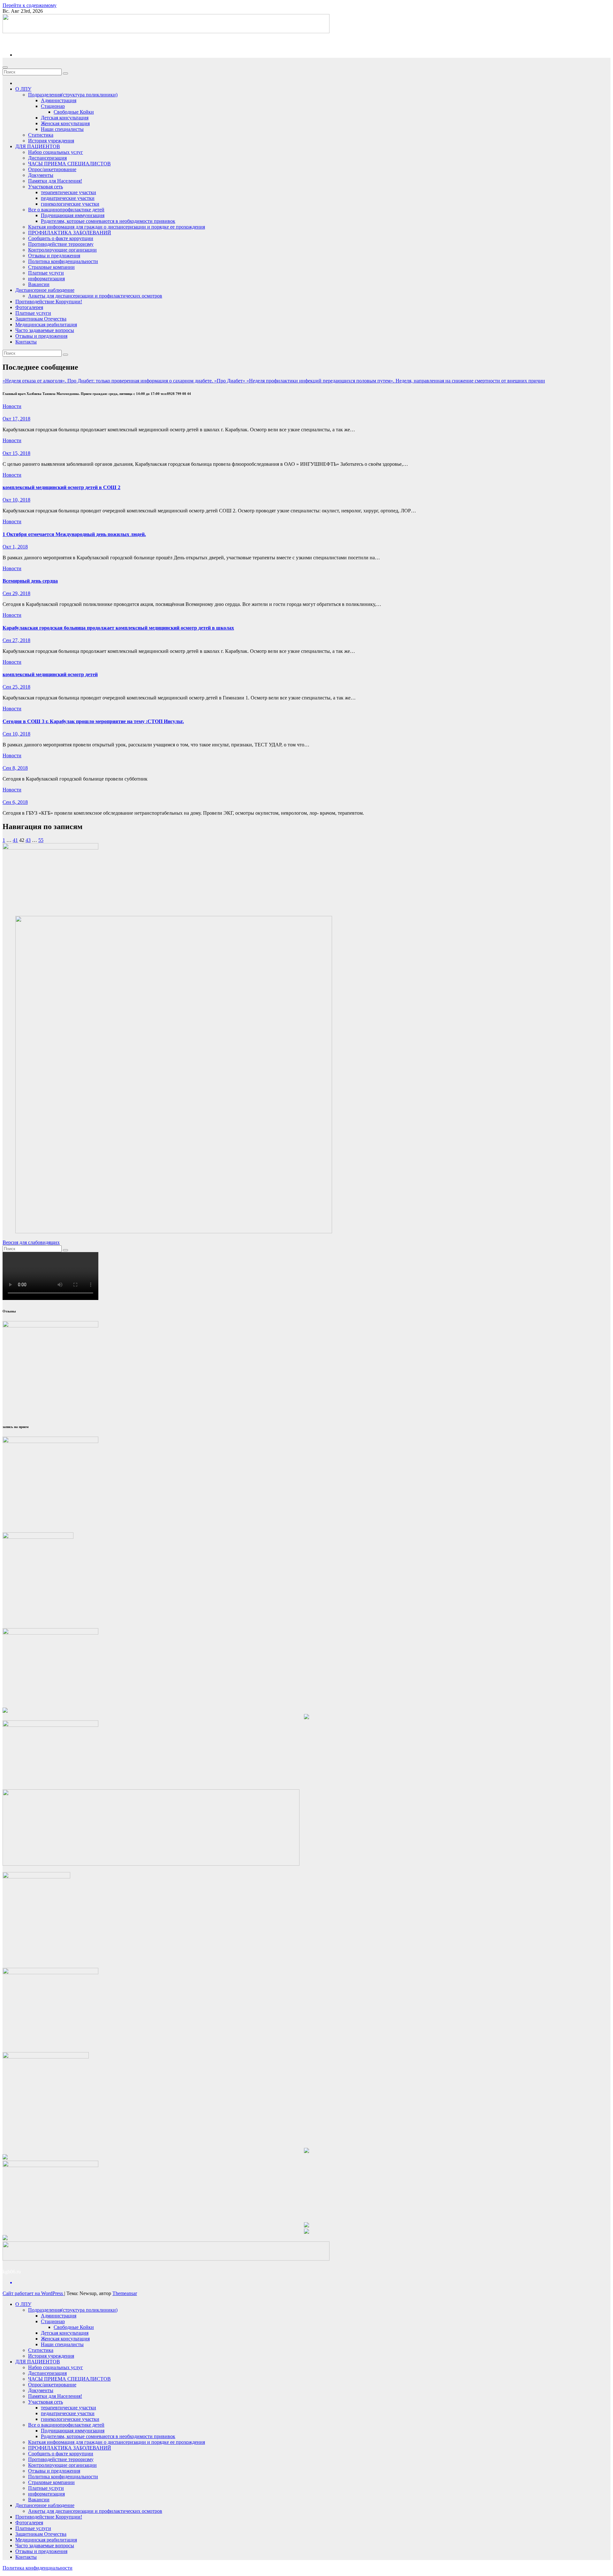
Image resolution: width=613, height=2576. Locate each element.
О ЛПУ (23, 89)
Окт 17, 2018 (16, 419)
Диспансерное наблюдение (45, 290)
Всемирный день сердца (30, 581)
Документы (41, 175)
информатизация (46, 279)
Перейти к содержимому (30, 5)
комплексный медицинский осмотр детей (50, 674)
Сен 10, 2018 (16, 734)
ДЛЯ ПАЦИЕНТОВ (38, 146)
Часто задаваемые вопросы (45, 330)
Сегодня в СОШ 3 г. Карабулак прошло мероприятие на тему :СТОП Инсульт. (93, 721)
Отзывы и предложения (54, 256)
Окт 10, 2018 (16, 500)
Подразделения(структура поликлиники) (73, 95)
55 (41, 840)
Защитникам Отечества (41, 319)
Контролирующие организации (62, 250)
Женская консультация (65, 123)
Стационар (53, 106)
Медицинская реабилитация (46, 325)
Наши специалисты (62, 129)
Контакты (26, 342)
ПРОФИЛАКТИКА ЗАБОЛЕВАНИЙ (70, 233)
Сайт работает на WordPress (33, 2293)
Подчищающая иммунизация (73, 215)
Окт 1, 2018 (15, 547)
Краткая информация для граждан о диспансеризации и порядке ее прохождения (117, 227)
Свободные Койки (74, 112)
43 (28, 840)
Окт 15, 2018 (16, 453)
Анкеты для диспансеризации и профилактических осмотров (95, 296)
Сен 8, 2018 (15, 768)
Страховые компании (51, 267)
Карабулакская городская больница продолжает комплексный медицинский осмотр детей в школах (118, 628)
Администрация (59, 100)
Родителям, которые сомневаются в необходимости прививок (108, 221)
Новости (12, 406)
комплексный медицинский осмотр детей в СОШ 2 (61, 487)
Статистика (41, 135)
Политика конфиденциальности (63, 261)
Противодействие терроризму (61, 244)
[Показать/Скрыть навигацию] (5, 67)
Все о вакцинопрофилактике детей (66, 210)
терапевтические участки (68, 192)
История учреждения (51, 141)
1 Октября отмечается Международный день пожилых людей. (74, 534)
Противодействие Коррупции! (49, 302)
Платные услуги (46, 273)
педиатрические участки (68, 198)
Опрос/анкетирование (52, 169)
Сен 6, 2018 (15, 802)
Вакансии (39, 284)
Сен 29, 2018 (16, 593)
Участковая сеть (45, 187)
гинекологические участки (70, 204)
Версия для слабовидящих (31, 1242)
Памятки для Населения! (55, 181)
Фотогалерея (29, 307)
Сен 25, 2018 (16, 687)
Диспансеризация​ (47, 158)
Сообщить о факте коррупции (61, 238)
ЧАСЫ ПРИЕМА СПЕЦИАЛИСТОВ (69, 164)
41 (15, 840)
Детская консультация (65, 118)
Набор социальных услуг (56, 152)
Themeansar (125, 2293)
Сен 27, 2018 (16, 640)
